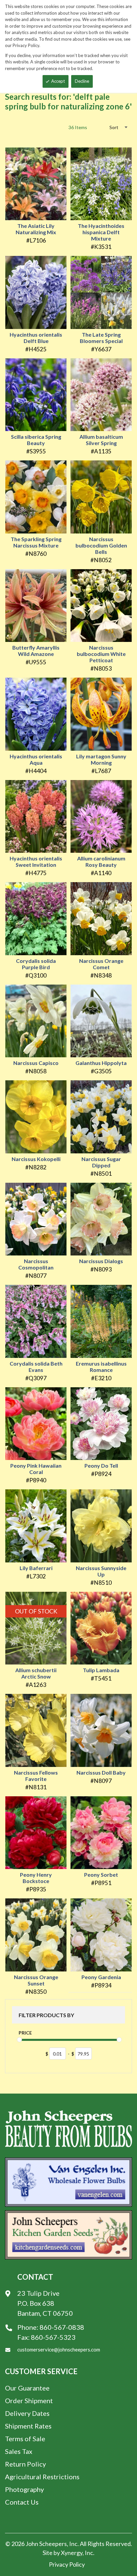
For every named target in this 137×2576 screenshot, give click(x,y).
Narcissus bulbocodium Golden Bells (101, 545)
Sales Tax (19, 2451)
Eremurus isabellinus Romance (101, 1367)
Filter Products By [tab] (46, 2015)
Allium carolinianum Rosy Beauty (101, 861)
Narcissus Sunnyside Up (101, 1571)
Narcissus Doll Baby (101, 1772)
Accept (58, 81)
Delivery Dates (27, 2413)
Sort (114, 127)
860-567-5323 (53, 2337)
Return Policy (25, 2464)
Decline (82, 81)
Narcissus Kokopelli (36, 1159)
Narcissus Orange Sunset (36, 1980)
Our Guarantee (27, 2388)
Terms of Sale (25, 2439)
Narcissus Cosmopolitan (36, 1264)
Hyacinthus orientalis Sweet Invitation (36, 861)
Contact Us (22, 2502)
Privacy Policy (67, 2564)
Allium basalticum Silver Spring (101, 440)
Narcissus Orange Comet (101, 964)
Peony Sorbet (101, 1875)
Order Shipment (29, 2401)
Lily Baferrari (36, 1568)
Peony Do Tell (101, 1465)
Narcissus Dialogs (101, 1261)
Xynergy (72, 2553)
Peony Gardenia (101, 1977)
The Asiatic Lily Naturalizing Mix (36, 229)
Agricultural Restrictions (42, 2477)
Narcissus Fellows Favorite (36, 1776)
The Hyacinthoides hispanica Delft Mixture (101, 232)
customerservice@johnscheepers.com (59, 2349)
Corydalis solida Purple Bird (36, 964)
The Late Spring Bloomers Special (101, 338)
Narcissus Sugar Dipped (101, 1162)
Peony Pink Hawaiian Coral (36, 1469)
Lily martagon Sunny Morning (101, 759)
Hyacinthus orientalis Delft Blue (36, 338)
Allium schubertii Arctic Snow (36, 1673)
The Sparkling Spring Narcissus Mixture (36, 542)
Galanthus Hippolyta (101, 1063)
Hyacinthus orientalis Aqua (36, 759)
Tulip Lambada (101, 1670)
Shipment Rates (28, 2426)
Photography (24, 2489)
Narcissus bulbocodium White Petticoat (101, 654)
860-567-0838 (62, 2327)
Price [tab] (25, 2033)
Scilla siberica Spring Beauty (36, 440)
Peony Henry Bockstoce (36, 1878)
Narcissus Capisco (36, 1063)
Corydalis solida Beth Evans (36, 1367)
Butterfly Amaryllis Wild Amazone (36, 651)
